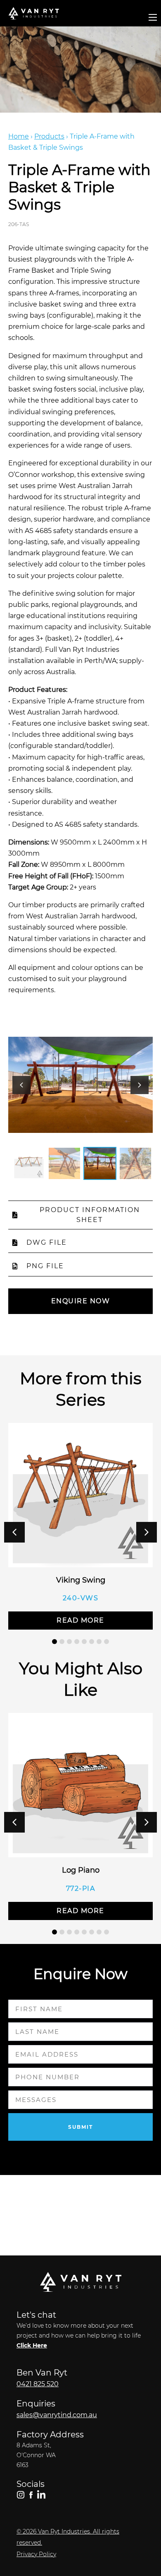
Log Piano (81, 1870)
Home (19, 136)
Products (49, 136)
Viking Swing (81, 1580)
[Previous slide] (21, 1085)
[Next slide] (140, 1085)
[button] (147, 1532)
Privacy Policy (36, 2554)
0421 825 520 (38, 2384)
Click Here (32, 2345)
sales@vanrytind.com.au (57, 2415)
